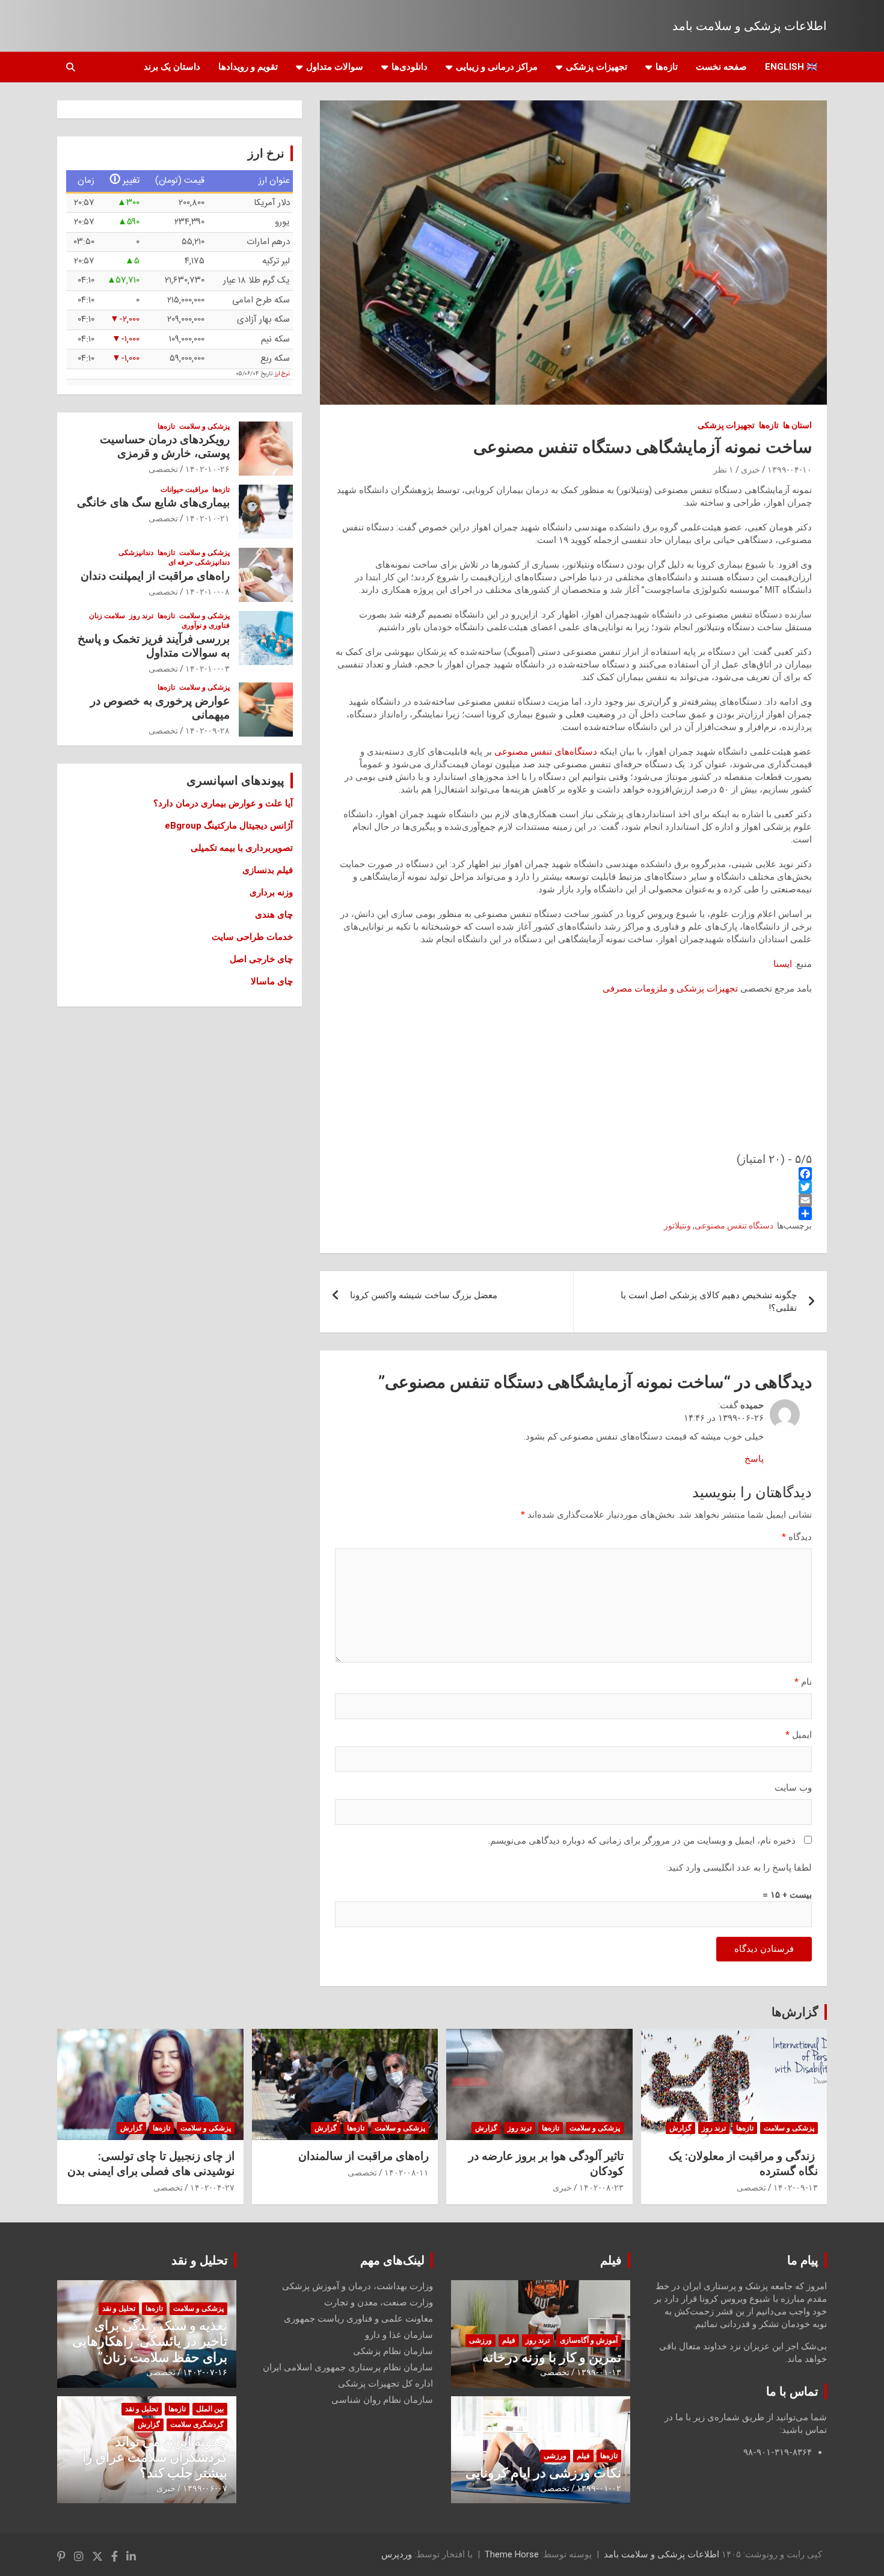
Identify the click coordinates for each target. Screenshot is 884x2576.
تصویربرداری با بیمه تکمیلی (242, 848)
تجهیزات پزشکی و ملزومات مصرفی (670, 989)
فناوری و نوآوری (206, 625)
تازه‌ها (667, 67)
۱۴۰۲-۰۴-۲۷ (212, 2188)
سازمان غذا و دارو (399, 2335)
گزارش (680, 2128)
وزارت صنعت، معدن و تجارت (379, 2302)
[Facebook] (573, 1174)
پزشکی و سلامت (204, 426)
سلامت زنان (107, 616)
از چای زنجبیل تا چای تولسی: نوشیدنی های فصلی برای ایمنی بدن (151, 2164)
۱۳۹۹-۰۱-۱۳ (599, 2372)
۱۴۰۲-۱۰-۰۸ (207, 592)
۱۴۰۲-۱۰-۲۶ (207, 469)
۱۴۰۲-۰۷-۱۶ (205, 2372)
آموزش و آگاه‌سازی (589, 2340)
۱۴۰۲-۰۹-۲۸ (207, 731)
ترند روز (141, 616)
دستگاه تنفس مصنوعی (734, 1225)
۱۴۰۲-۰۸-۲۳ (601, 2188)
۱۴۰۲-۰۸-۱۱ (407, 2173)
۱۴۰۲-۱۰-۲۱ (207, 518)
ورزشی (480, 2340)
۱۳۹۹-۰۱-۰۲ (599, 2488)
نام (803, 1682)
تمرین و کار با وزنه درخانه (552, 2357)
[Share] (573, 1213)
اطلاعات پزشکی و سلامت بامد (750, 26)
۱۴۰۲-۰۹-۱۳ (796, 2188)
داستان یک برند (172, 67)
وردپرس (397, 2554)
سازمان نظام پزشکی (393, 2351)
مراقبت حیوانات (184, 489)
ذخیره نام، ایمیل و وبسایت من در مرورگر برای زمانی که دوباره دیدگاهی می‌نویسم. (642, 1841)
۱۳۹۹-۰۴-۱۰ (790, 470)
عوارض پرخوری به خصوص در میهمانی (160, 708)
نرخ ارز (282, 374)
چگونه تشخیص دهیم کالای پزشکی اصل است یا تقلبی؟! (709, 1302)
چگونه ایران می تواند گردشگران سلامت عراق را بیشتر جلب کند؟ (155, 2458)
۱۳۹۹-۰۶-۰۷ (205, 2488)
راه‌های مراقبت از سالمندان (364, 2156)
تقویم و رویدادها (248, 67)
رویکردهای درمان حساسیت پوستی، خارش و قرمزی (165, 446)
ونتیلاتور (677, 1225)
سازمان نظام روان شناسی (382, 2400)
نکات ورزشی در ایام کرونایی (543, 2473)
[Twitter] (573, 1187)
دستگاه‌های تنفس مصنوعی (546, 752)
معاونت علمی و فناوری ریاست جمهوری (358, 2319)
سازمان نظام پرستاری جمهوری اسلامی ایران (348, 2367)
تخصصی (163, 469)
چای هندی (274, 915)
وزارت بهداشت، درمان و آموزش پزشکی (358, 2286)
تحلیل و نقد (200, 2260)
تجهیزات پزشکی (597, 67)
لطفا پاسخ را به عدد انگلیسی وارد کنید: (739, 1868)
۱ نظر (723, 470)
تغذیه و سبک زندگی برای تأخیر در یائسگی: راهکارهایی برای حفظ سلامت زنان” (150, 2341)
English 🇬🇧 (791, 67)
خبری (750, 470)
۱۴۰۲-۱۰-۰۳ (207, 669)
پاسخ (754, 1459)
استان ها (797, 425)
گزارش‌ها (795, 2012)
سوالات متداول (335, 67)
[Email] (573, 1200)
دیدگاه (797, 1537)
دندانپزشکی (136, 553)
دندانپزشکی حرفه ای (199, 562)
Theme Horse (512, 2554)
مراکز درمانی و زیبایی (497, 67)
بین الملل (210, 2409)
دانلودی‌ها (410, 67)
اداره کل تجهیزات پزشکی (385, 2384)
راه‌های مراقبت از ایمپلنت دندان (155, 576)
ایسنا (783, 964)
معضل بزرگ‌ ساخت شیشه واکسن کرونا (424, 1295)
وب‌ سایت (793, 1788)
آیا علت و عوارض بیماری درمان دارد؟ (223, 803)
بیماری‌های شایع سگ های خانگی (153, 502)
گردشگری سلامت (197, 2424)
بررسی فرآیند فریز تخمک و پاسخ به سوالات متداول (154, 646)
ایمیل (799, 1735)
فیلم (611, 2260)
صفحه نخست (721, 67)
